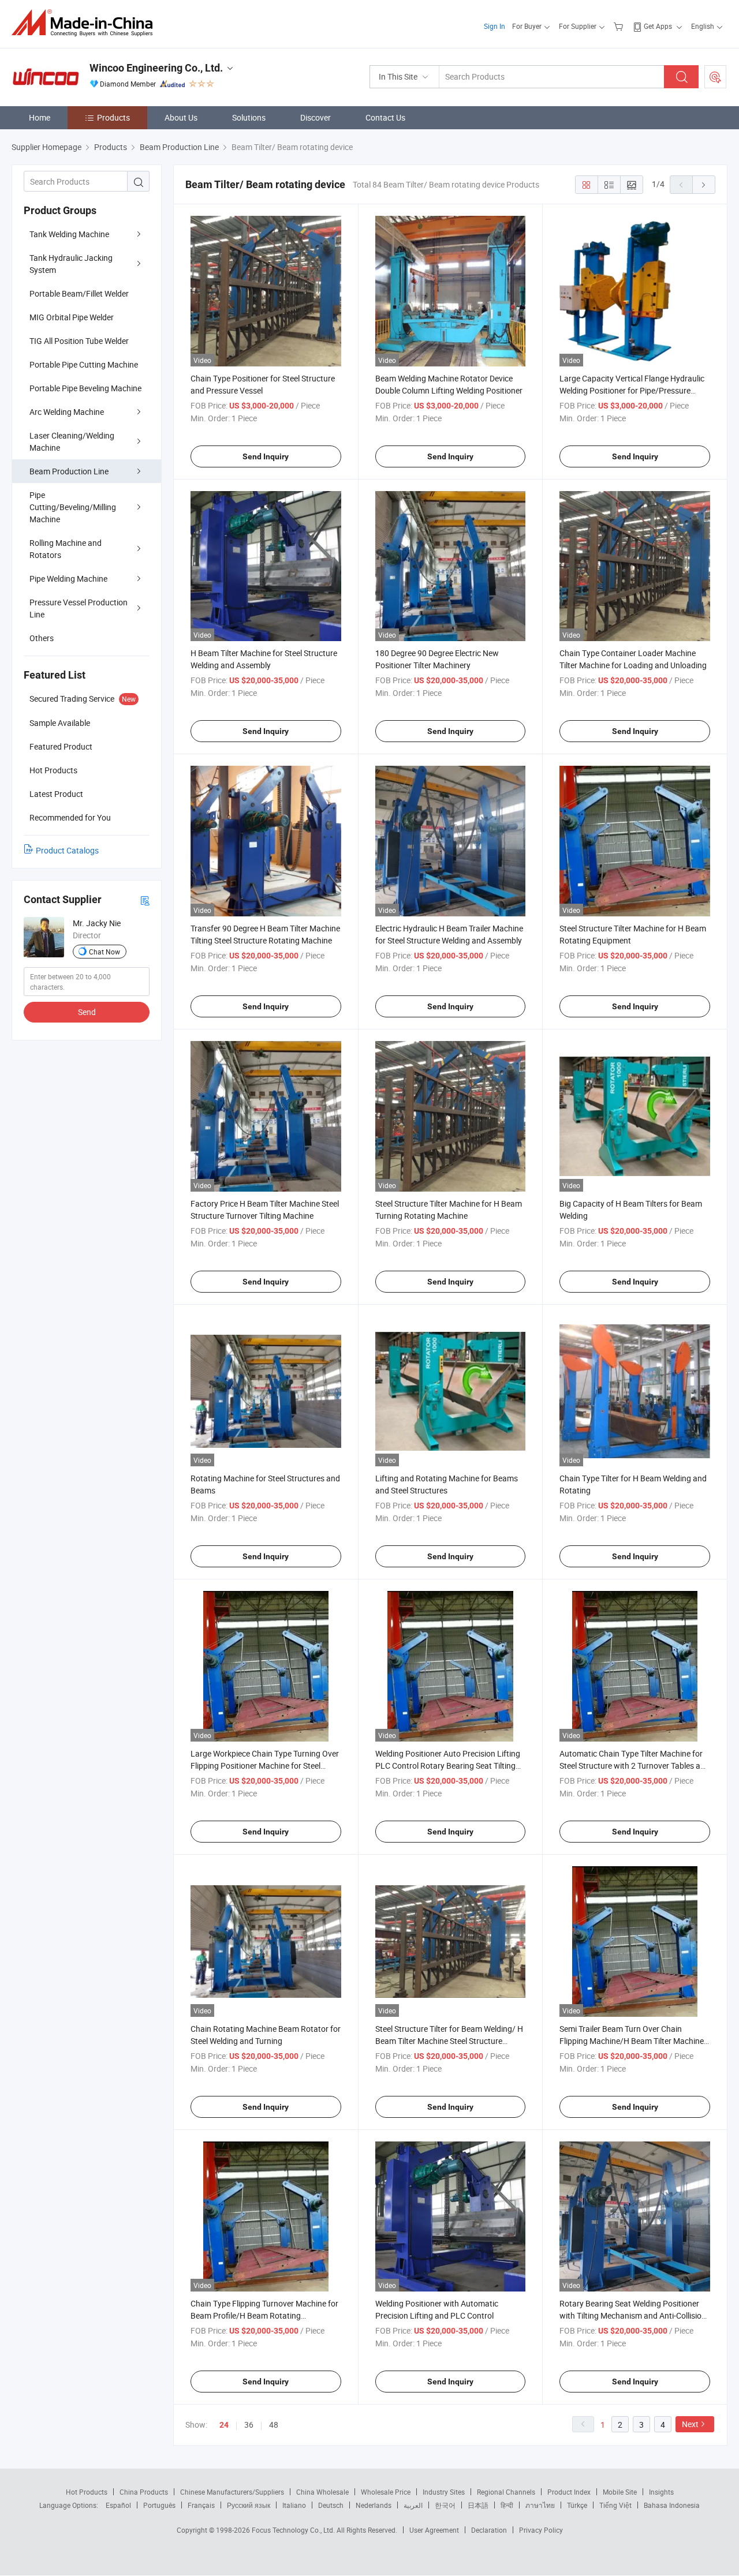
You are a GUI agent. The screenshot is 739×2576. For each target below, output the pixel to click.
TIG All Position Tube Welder (79, 341)
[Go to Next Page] (704, 185)
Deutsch (331, 2505)
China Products (144, 2492)
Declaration (489, 2530)
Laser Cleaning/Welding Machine (72, 441)
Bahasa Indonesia (672, 2505)
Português (159, 2505)
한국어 (445, 2505)
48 (274, 2425)
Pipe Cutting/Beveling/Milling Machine (73, 507)
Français (201, 2505)
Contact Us (385, 117)
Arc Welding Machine (67, 412)
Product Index (569, 2492)
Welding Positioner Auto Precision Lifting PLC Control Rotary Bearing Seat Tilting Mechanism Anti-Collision (448, 1766)
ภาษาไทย (540, 2505)
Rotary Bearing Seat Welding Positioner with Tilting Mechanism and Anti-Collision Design (633, 2315)
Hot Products (87, 2492)
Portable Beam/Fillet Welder (79, 293)
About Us (181, 117)
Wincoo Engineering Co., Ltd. (156, 68)
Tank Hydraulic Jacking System (71, 264)
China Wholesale (322, 2492)
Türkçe (577, 2505)
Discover (316, 117)
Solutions (249, 117)
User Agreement (434, 2530)
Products (113, 117)
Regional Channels (506, 2492)
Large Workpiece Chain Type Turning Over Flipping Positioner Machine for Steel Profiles (265, 1766)
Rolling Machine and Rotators (66, 549)
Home (40, 117)
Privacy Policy (541, 2530)
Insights (661, 2492)
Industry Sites (444, 2492)
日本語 (478, 2505)
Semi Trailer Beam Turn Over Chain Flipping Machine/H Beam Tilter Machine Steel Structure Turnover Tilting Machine (632, 2041)
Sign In (494, 26)
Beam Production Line (69, 471)
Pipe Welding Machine (68, 579)
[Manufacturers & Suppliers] (86, 23)
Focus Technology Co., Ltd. (294, 2530)
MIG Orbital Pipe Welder (72, 317)
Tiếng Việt (615, 2505)
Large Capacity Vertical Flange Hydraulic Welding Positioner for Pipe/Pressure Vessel (632, 390)
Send (87, 1012)
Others (42, 638)
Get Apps (658, 26)
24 (224, 2425)
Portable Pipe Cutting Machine (84, 364)
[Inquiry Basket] (620, 26)
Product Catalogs (67, 850)
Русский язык (249, 2505)
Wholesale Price (386, 2492)
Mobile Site (620, 2492)
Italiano (294, 2505)
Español (118, 2505)
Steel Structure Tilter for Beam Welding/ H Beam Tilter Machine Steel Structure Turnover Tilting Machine (449, 2041)
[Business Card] (145, 900)
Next (690, 2424)
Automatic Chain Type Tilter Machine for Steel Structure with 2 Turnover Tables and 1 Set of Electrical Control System (635, 1766)
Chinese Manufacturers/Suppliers (232, 2492)
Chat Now (104, 952)
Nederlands (374, 2505)
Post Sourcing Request (715, 77)
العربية (413, 2505)
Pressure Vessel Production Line (79, 608)
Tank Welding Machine (69, 234)
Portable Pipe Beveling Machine (85, 388)
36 (249, 2425)
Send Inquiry (266, 456)
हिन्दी (507, 2505)
